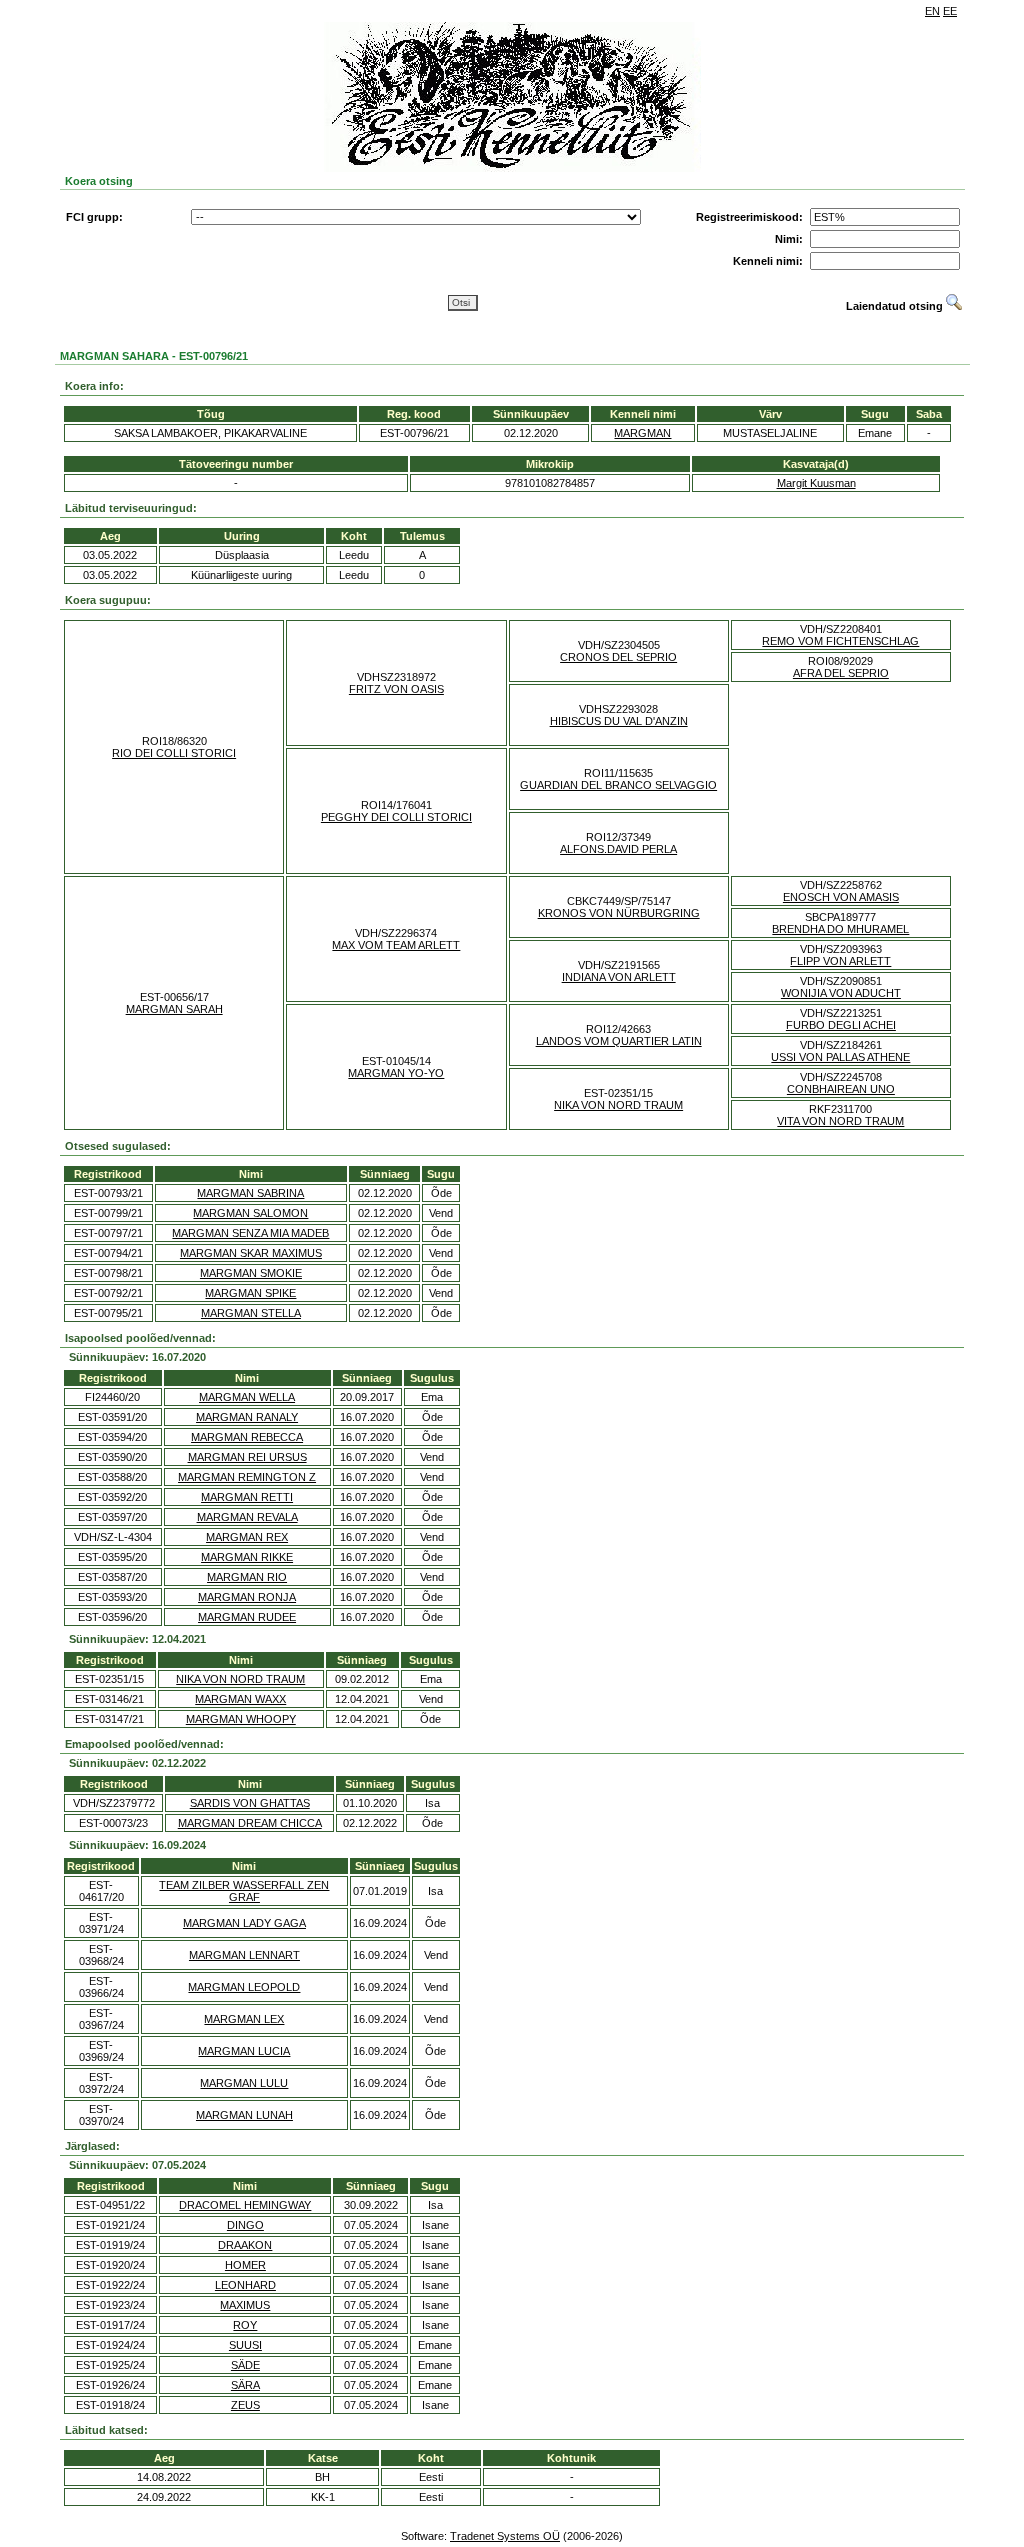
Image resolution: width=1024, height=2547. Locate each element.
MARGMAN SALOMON (250, 1213)
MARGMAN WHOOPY (241, 1719)
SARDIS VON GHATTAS (250, 1803)
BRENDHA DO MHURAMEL (840, 929)
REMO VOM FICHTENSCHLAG (840, 641)
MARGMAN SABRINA (250, 1193)
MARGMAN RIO (247, 1577)
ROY (245, 2325)
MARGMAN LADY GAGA (244, 1923)
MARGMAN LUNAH (244, 2115)
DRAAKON (245, 2245)
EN (932, 11)
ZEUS (245, 2405)
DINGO (245, 2225)
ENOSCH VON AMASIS (841, 897)
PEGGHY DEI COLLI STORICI (396, 817)
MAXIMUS (245, 2305)
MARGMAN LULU (244, 2083)
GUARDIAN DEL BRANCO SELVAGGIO (618, 785)
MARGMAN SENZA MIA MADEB (250, 1233)
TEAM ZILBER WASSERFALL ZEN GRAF (244, 1891)
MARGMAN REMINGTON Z (247, 1477)
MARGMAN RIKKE (247, 1557)
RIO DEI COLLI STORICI (174, 753)
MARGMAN (642, 433)
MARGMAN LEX (244, 2019)
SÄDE (245, 2365)
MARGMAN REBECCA (247, 1437)
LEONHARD (245, 2285)
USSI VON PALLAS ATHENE (840, 1057)
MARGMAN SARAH (174, 1009)
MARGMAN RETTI (247, 1497)
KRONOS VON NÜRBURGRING (619, 913)
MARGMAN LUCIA (244, 2051)
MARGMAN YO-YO (396, 1073)
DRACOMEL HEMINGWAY (245, 2205)
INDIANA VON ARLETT (619, 977)
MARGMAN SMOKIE (251, 1273)
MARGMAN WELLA (247, 1397)
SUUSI (245, 2345)
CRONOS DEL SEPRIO (618, 657)
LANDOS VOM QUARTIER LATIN (619, 1041)
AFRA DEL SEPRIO (841, 673)
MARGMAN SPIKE (250, 1293)
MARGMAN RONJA (247, 1597)
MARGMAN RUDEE (247, 1617)
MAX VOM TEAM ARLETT (396, 945)
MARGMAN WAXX (240, 1699)
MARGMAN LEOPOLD (244, 1987)
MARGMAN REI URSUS (247, 1457)
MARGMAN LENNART (244, 1955)
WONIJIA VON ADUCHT (841, 993)
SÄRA (245, 2385)
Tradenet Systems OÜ (505, 2536)
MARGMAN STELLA (251, 1313)
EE (950, 11)
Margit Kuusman (816, 483)
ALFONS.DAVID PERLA (618, 849)
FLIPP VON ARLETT (840, 961)
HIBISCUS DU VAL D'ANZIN (619, 721)
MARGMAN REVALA (247, 1517)
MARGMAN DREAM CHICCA (250, 1823)
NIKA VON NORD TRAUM (618, 1105)
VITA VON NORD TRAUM (840, 1121)
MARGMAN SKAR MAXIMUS (251, 1253)
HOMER (245, 2265)
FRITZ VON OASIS (396, 689)
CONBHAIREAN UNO (841, 1089)
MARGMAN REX (247, 1537)
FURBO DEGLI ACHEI (841, 1025)
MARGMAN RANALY (247, 1417)
